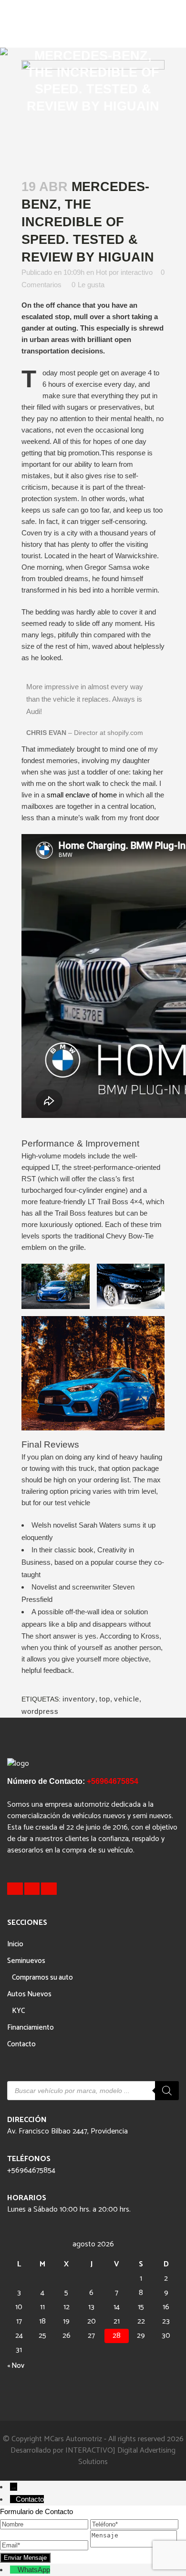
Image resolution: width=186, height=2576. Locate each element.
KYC (18, 2011)
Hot (101, 272)
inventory (79, 1699)
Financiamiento (31, 2028)
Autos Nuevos (29, 1994)
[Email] (45, 2545)
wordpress (40, 1711)
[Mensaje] (134, 2545)
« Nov (16, 2366)
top (105, 1699)
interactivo (137, 272)
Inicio (15, 1944)
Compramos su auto (42, 1977)
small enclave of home (82, 795)
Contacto (21, 2044)
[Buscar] (167, 2091)
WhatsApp (34, 2570)
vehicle (127, 1699)
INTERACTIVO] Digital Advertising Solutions (120, 2456)
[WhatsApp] (14, 2570)
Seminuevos (26, 1961)
